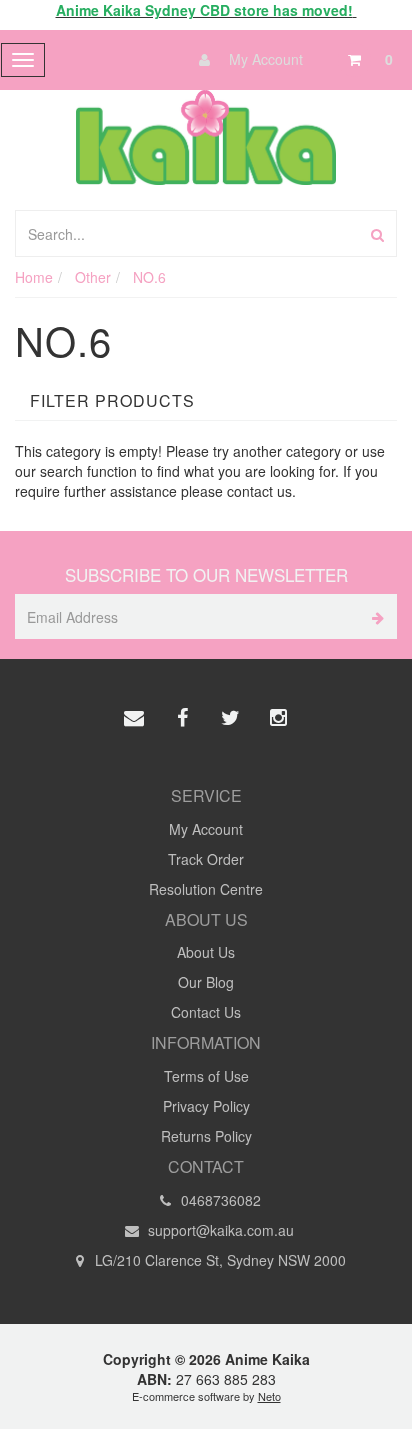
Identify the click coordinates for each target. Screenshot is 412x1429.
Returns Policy (206, 1136)
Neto (269, 1396)
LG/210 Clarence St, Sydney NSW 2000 (218, 1260)
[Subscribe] (374, 616)
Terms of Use (206, 1076)
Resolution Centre (206, 889)
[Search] (377, 233)
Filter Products (112, 401)
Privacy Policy (206, 1106)
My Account (264, 59)
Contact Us (206, 1012)
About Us (206, 952)
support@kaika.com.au (219, 1230)
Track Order (206, 859)
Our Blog (206, 982)
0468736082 (219, 1200)
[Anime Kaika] (205, 135)
